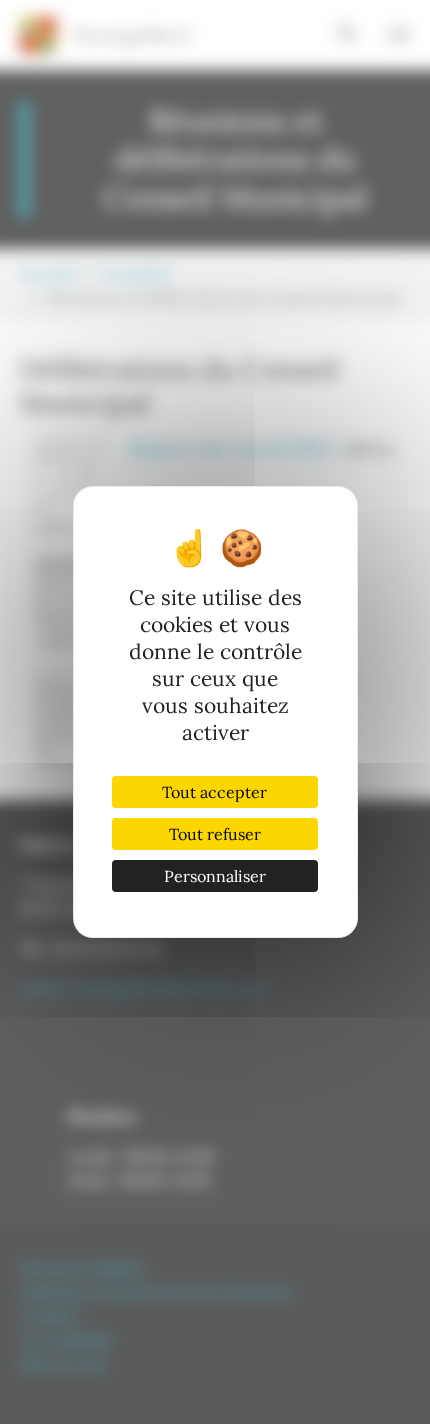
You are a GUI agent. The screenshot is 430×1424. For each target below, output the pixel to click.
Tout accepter (214, 792)
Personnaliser (215, 876)
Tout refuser (215, 834)
